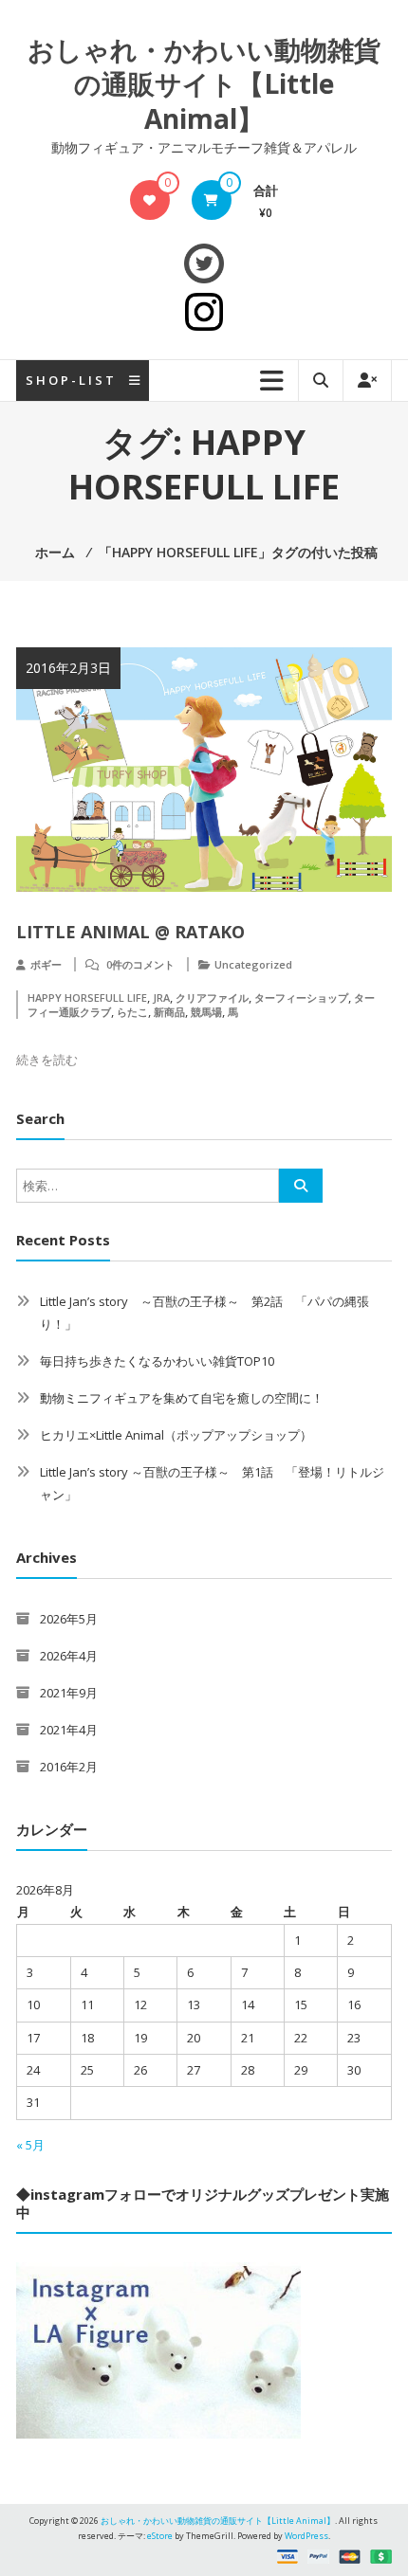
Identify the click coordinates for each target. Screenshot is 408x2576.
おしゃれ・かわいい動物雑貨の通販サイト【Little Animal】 (204, 84)
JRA (161, 998)
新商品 (169, 1012)
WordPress (306, 2536)
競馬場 (206, 1012)
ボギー (46, 964)
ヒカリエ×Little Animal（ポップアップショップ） (176, 1435)
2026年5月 (69, 1619)
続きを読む (47, 1060)
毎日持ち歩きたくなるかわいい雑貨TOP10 (157, 1361)
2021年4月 (69, 1730)
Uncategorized (253, 964)
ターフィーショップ (301, 998)
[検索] (301, 1186)
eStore (160, 2536)
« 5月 (30, 2145)
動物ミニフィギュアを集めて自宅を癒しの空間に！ (182, 1398)
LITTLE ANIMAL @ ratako (130, 932)
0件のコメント (140, 964)
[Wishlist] (149, 200)
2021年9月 (69, 1693)
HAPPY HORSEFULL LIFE (87, 998)
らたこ (132, 1012)
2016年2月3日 (68, 668)
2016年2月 (69, 1767)
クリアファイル (212, 998)
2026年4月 (69, 1656)
